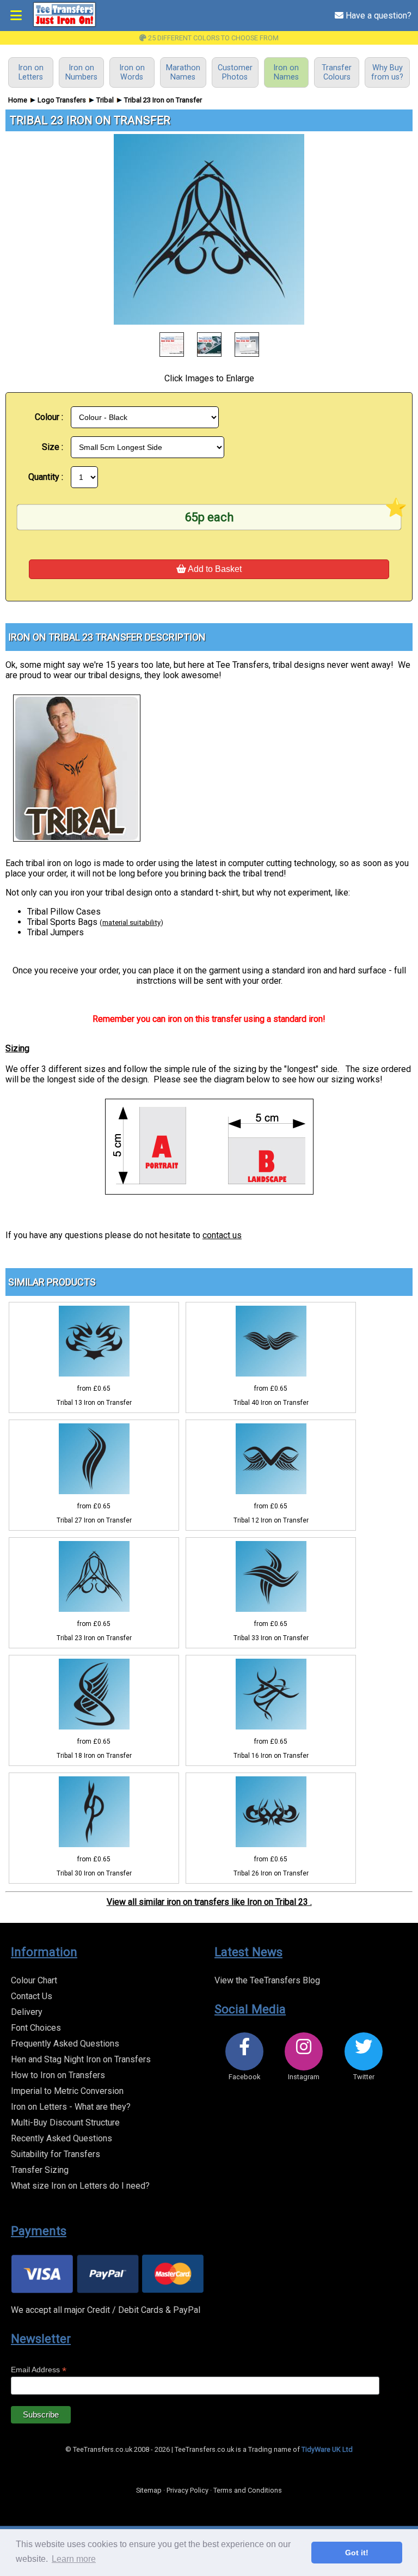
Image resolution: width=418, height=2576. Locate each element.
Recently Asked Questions (62, 2138)
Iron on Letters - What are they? (71, 2107)
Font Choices (36, 2028)
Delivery (27, 2012)
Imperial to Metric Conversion (67, 2091)
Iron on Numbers (81, 72)
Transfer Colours (337, 72)
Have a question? (377, 16)
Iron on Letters (31, 72)
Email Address (39, 2370)
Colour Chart (34, 1980)
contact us (222, 1235)
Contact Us (32, 1996)
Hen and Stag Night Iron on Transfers (81, 2059)
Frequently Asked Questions (65, 2044)
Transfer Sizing (40, 2170)
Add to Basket (214, 569)
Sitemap (149, 2490)
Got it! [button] (357, 2553)
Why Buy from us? (387, 72)
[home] (64, 25)
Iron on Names (286, 72)
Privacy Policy (188, 2490)
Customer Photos (235, 72)
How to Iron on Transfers (58, 2075)
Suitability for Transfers (56, 2154)
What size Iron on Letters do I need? (80, 2186)
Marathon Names (183, 72)
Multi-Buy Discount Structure (65, 2123)
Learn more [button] (74, 2559)
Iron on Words (132, 72)
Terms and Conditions (248, 2490)
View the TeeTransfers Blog (267, 1980)
